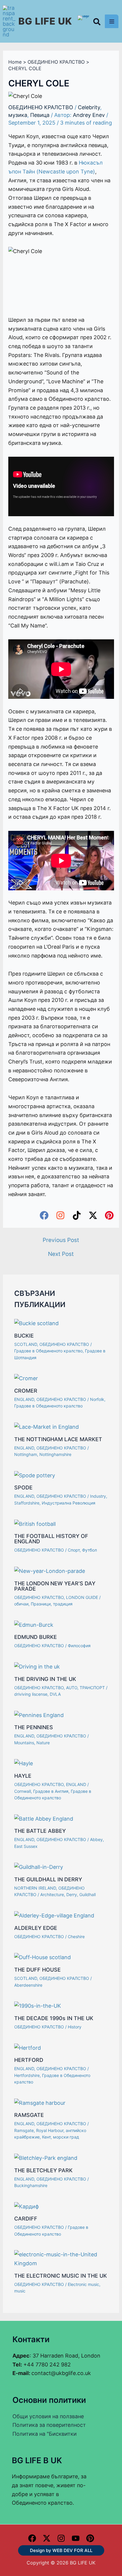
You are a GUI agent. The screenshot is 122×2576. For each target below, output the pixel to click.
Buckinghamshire (31, 2185)
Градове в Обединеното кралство (48, 1351)
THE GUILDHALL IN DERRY (48, 1879)
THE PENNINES (34, 1727)
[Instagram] (60, 1215)
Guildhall (88, 1894)
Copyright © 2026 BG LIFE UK (61, 2563)
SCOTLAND (26, 1344)
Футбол (89, 1550)
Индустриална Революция (69, 1503)
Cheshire (76, 1937)
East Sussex (26, 1846)
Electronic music (84, 2284)
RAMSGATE (29, 2115)
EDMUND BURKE (36, 1637)
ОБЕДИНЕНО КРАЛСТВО (41, 107)
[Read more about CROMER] (26, 1378)
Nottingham (26, 1454)
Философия (79, 1646)
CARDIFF (26, 2219)
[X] (47, 2538)
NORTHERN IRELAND (35, 1888)
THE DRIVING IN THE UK (45, 1679)
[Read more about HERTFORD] (28, 2047)
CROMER (26, 1391)
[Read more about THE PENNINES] (39, 1715)
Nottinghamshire (55, 1454)
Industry (98, 1496)
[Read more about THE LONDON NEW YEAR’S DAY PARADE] (50, 1571)
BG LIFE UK (45, 21)
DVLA (55, 1694)
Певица (40, 115)
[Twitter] (93, 1215)
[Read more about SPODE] (35, 1475)
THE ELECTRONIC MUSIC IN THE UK (61, 2276)
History (75, 2027)
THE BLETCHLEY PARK (43, 2170)
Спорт (74, 1550)
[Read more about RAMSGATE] (40, 2102)
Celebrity (89, 107)
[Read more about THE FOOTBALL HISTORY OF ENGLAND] (35, 1523)
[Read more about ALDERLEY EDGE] (54, 1915)
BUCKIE (24, 1336)
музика (18, 115)
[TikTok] (77, 1215)
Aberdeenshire (28, 1985)
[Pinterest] (109, 1215)
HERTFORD (29, 2060)
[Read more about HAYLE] (24, 1763)
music (20, 2291)
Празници (41, 1604)
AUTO (72, 1688)
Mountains (24, 1743)
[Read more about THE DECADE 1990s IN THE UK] (38, 2005)
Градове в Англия (51, 1791)
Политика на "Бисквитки (45, 2434)
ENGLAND (24, 1399)
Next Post (61, 1254)
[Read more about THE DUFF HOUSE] (42, 1957)
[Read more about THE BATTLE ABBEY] (44, 1818)
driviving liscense (31, 1694)
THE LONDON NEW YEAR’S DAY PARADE (55, 1586)
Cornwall (23, 1791)
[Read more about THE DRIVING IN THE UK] (37, 1666)
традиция (63, 1604)
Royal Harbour (50, 2130)
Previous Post (61, 1240)
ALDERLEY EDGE (36, 1928)
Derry (72, 1894)
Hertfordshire (27, 2075)
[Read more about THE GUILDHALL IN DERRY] (39, 1867)
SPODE (23, 1487)
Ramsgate (24, 2130)
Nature (43, 1743)
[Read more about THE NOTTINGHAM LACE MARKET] (46, 1427)
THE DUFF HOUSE (37, 1970)
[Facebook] (44, 1215)
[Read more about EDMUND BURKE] (34, 1624)
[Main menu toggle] (112, 21)
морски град (66, 2137)
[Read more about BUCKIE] (36, 1323)
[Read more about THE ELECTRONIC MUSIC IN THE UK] (61, 2259)
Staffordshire (27, 1503)
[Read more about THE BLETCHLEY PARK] (46, 2158)
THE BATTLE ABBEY (40, 1831)
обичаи (21, 1604)
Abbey (96, 1839)
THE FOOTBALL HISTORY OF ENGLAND (51, 1539)
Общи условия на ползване (48, 2416)
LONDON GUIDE (82, 1597)
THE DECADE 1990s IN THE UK (54, 2018)
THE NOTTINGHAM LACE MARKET (58, 1439)
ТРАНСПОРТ (92, 1688)
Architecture (52, 1894)
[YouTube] (76, 2538)
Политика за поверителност (49, 2425)
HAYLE (23, 1776)
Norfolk (97, 1399)
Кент (46, 2137)
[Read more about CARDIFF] (27, 2206)
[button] (97, 23)
